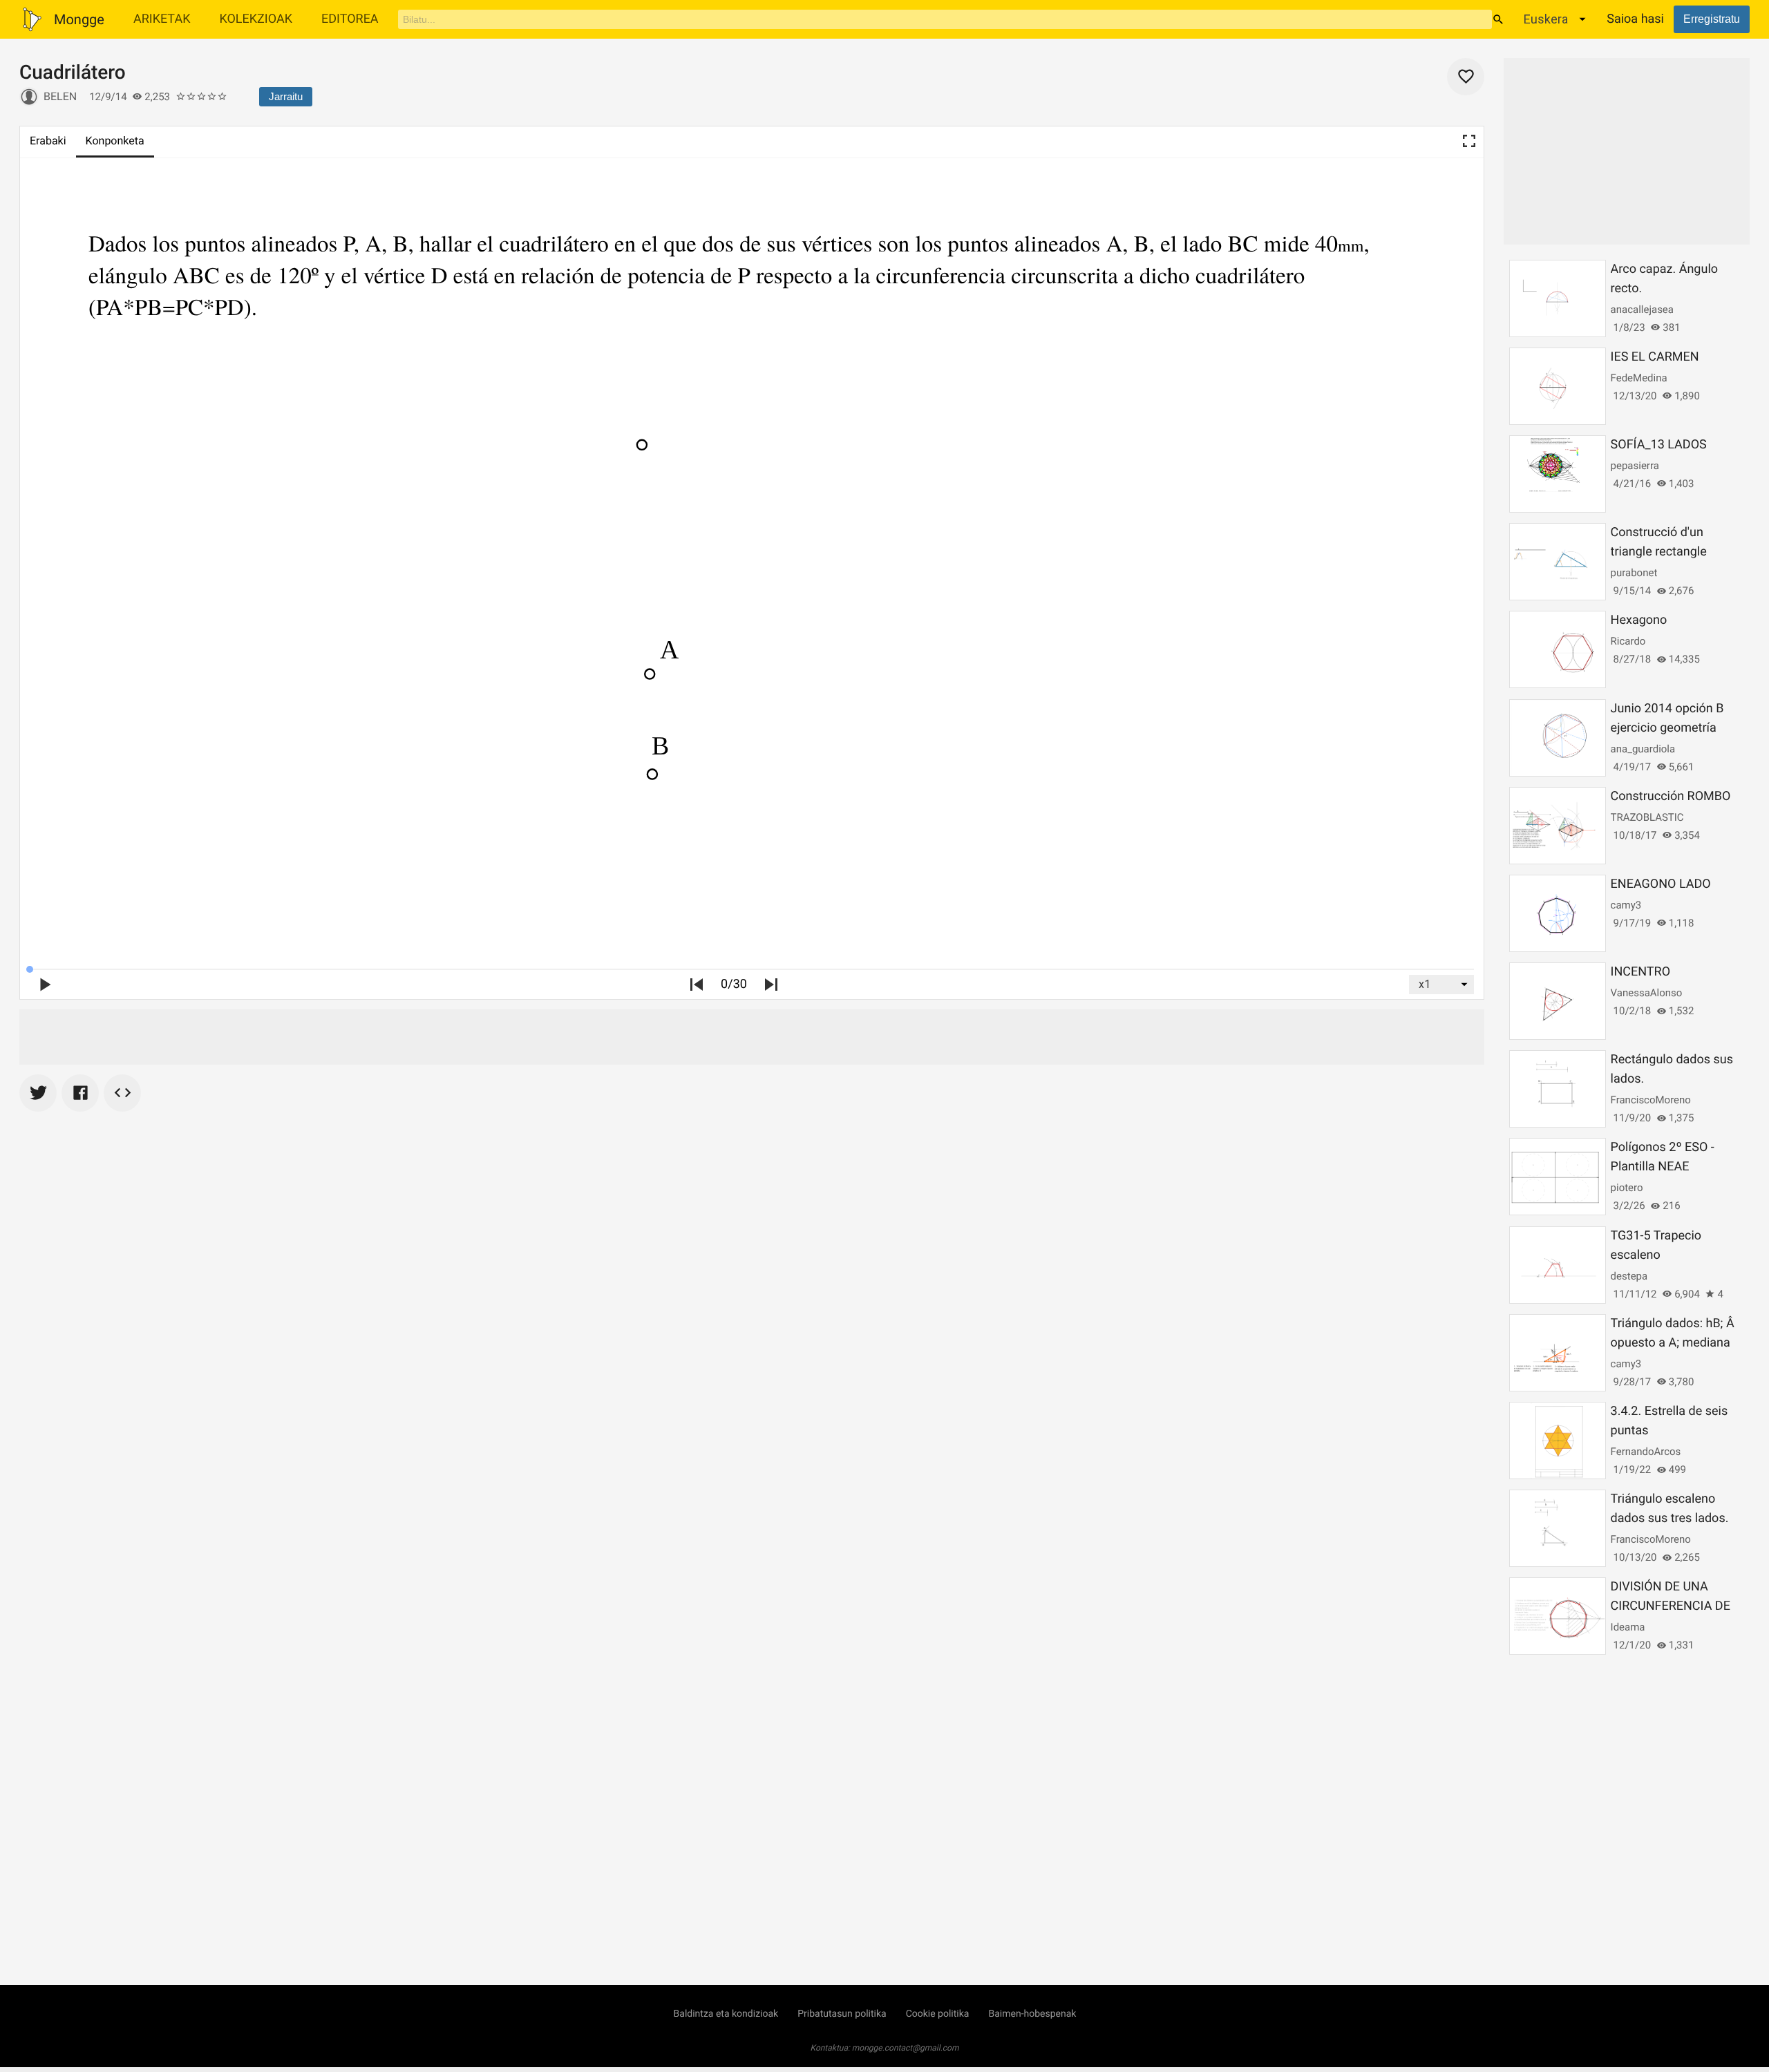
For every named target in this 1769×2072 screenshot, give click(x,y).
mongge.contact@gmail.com (906, 2048)
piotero (1627, 1188)
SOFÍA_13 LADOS (1659, 445)
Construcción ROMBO (1671, 796)
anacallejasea (1642, 310)
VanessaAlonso (1647, 993)
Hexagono (1639, 620)
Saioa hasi (1635, 19)
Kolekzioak (256, 19)
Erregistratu (1712, 19)
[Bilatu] (1498, 19)
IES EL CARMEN (1655, 357)
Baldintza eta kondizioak (726, 2014)
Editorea (350, 19)
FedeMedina (1639, 378)
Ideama (1628, 1627)
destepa (1629, 1276)
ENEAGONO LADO (1661, 884)
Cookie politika (938, 2014)
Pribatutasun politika (842, 2014)
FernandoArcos (1646, 1452)
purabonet (1634, 573)
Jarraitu (286, 96)
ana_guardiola (1643, 749)
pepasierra (1635, 466)
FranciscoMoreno (1651, 1100)
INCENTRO (1640, 972)
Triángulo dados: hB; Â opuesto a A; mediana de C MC (1673, 1343)
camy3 (1626, 905)
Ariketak (162, 19)
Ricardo (1628, 641)
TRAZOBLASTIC (1647, 817)
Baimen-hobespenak (1032, 2014)
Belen (60, 96)
